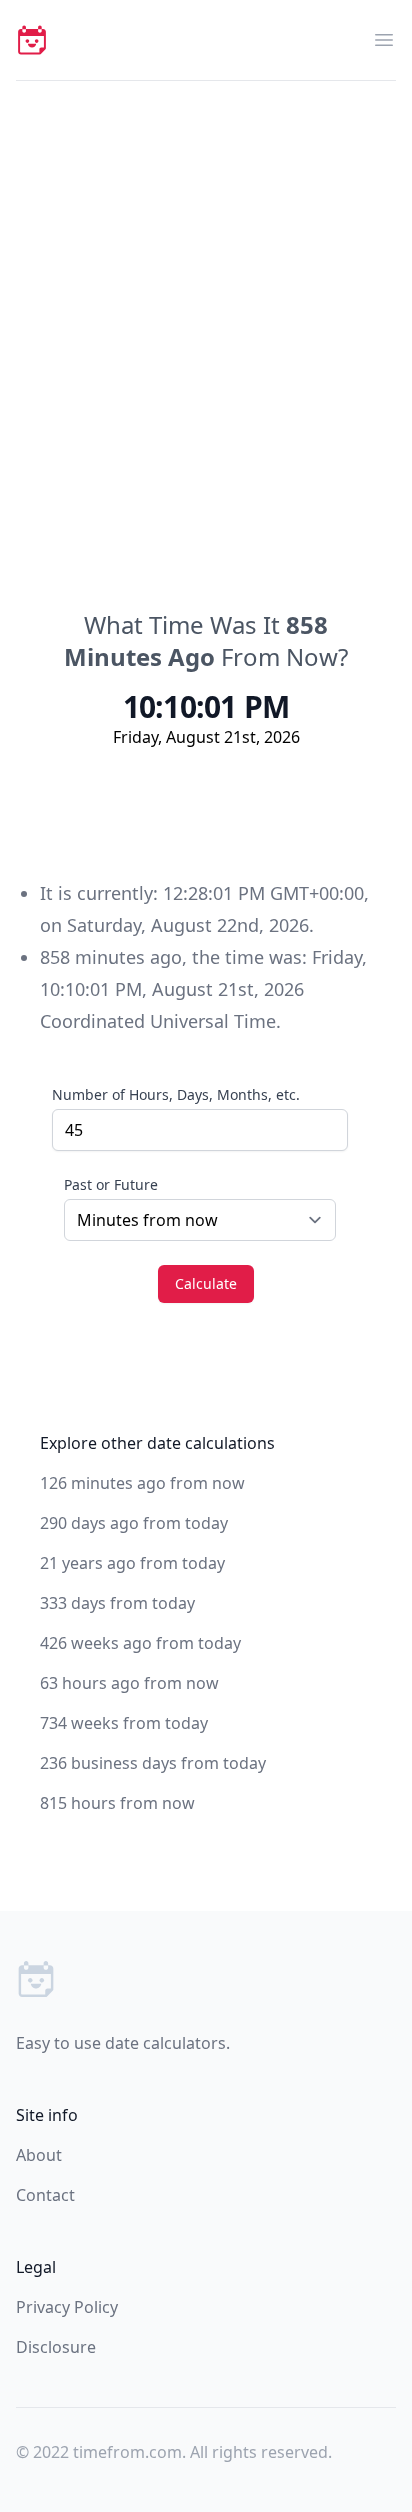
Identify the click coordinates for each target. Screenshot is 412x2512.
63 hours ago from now (129, 1683)
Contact (45, 2195)
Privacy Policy (67, 2307)
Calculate (206, 1283)
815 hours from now (117, 1803)
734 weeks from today (124, 1723)
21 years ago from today (132, 1563)
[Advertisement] (206, 297)
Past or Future (111, 1184)
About (39, 2155)
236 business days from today (153, 1763)
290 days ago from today (134, 1523)
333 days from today (117, 1603)
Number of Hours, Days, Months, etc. (176, 1094)
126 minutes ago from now (142, 1483)
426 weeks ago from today (140, 1643)
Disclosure (56, 2347)
